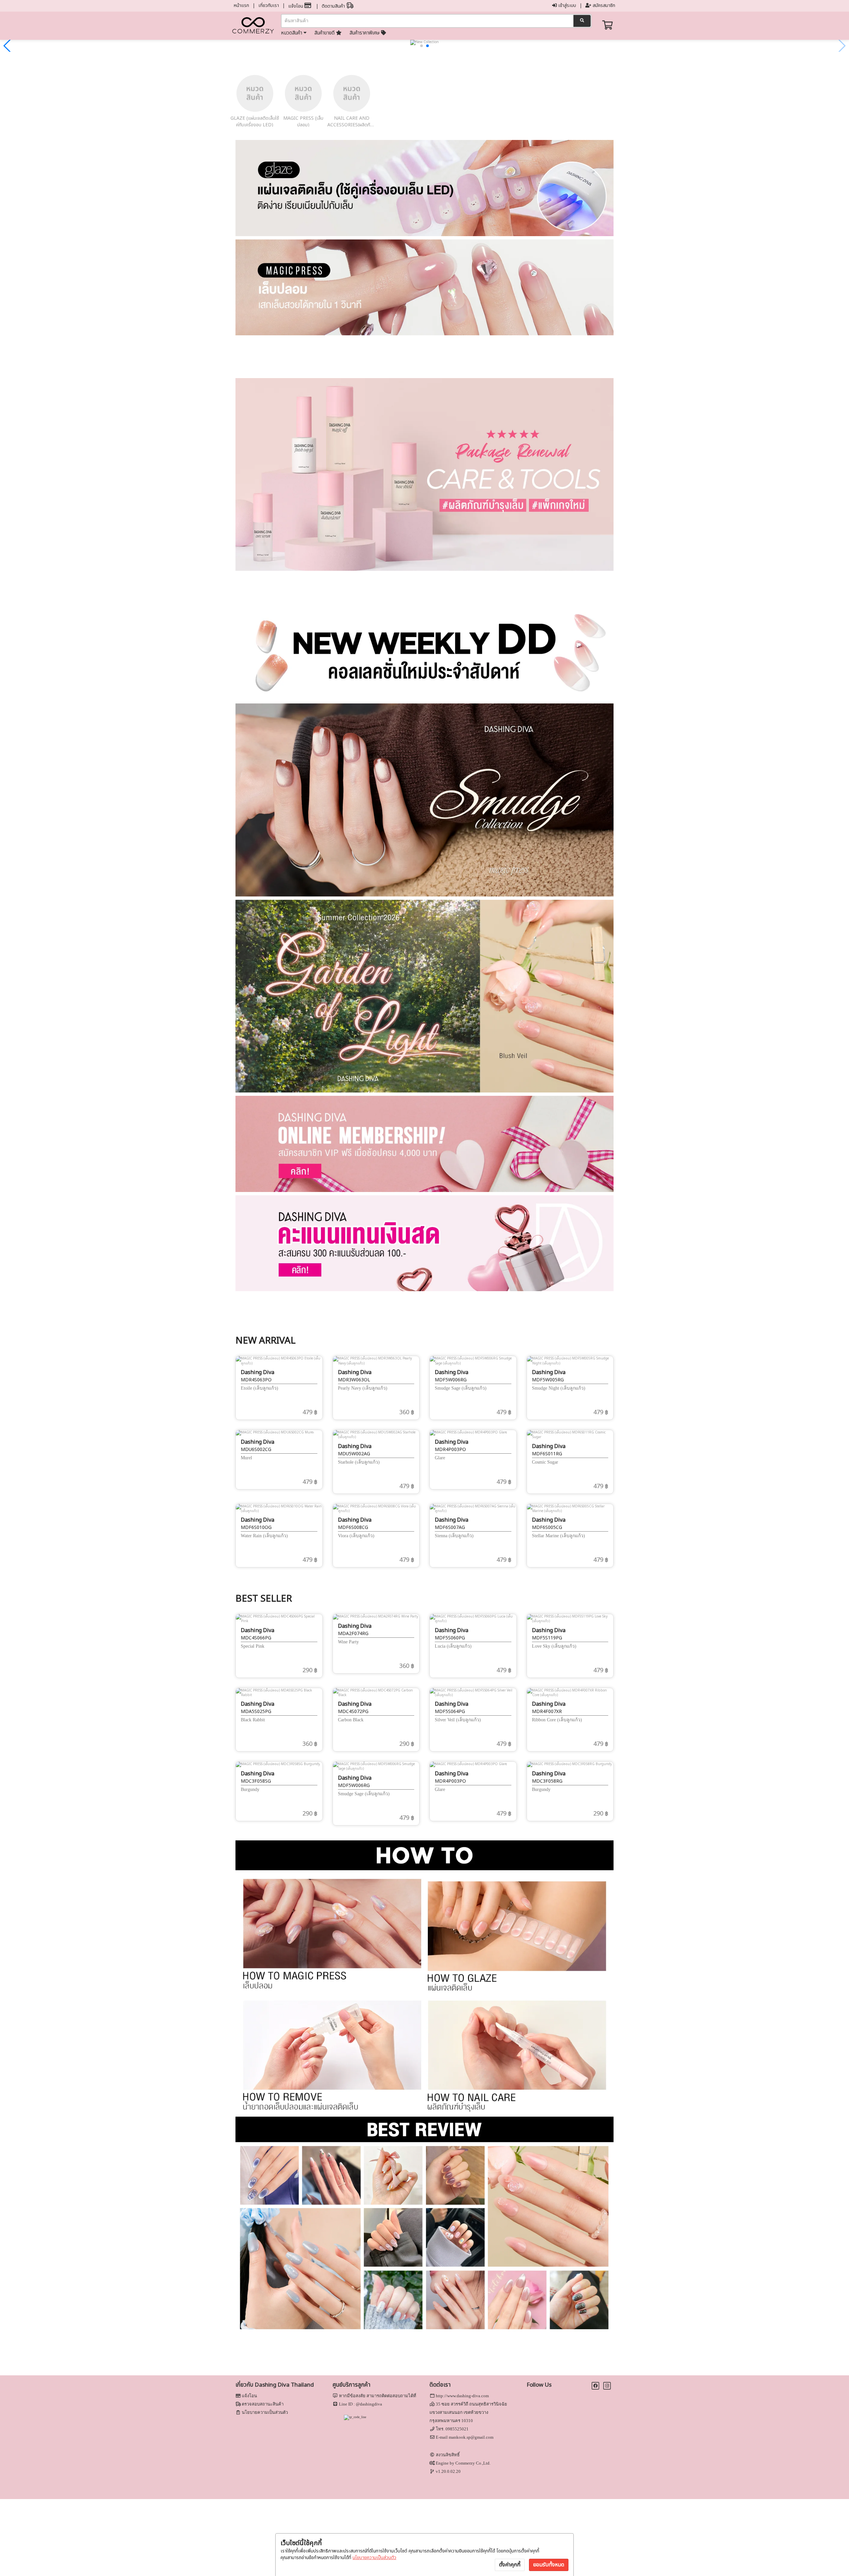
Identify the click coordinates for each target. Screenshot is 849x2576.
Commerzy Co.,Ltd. (473, 2463)
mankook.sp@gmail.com (471, 2437)
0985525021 (457, 2429)
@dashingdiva (369, 2404)
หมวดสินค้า (292, 33)
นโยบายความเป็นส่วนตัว (374, 2558)
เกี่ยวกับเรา (269, 5)
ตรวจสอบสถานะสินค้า (263, 2404)
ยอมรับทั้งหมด (549, 2565)
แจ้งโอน (296, 6)
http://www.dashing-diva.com (462, 2396)
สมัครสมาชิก (603, 5)
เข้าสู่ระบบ (566, 5)
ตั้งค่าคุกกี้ (510, 2565)
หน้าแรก (241, 5)
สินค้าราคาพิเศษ (365, 33)
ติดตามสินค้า (334, 6)
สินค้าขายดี (325, 33)
